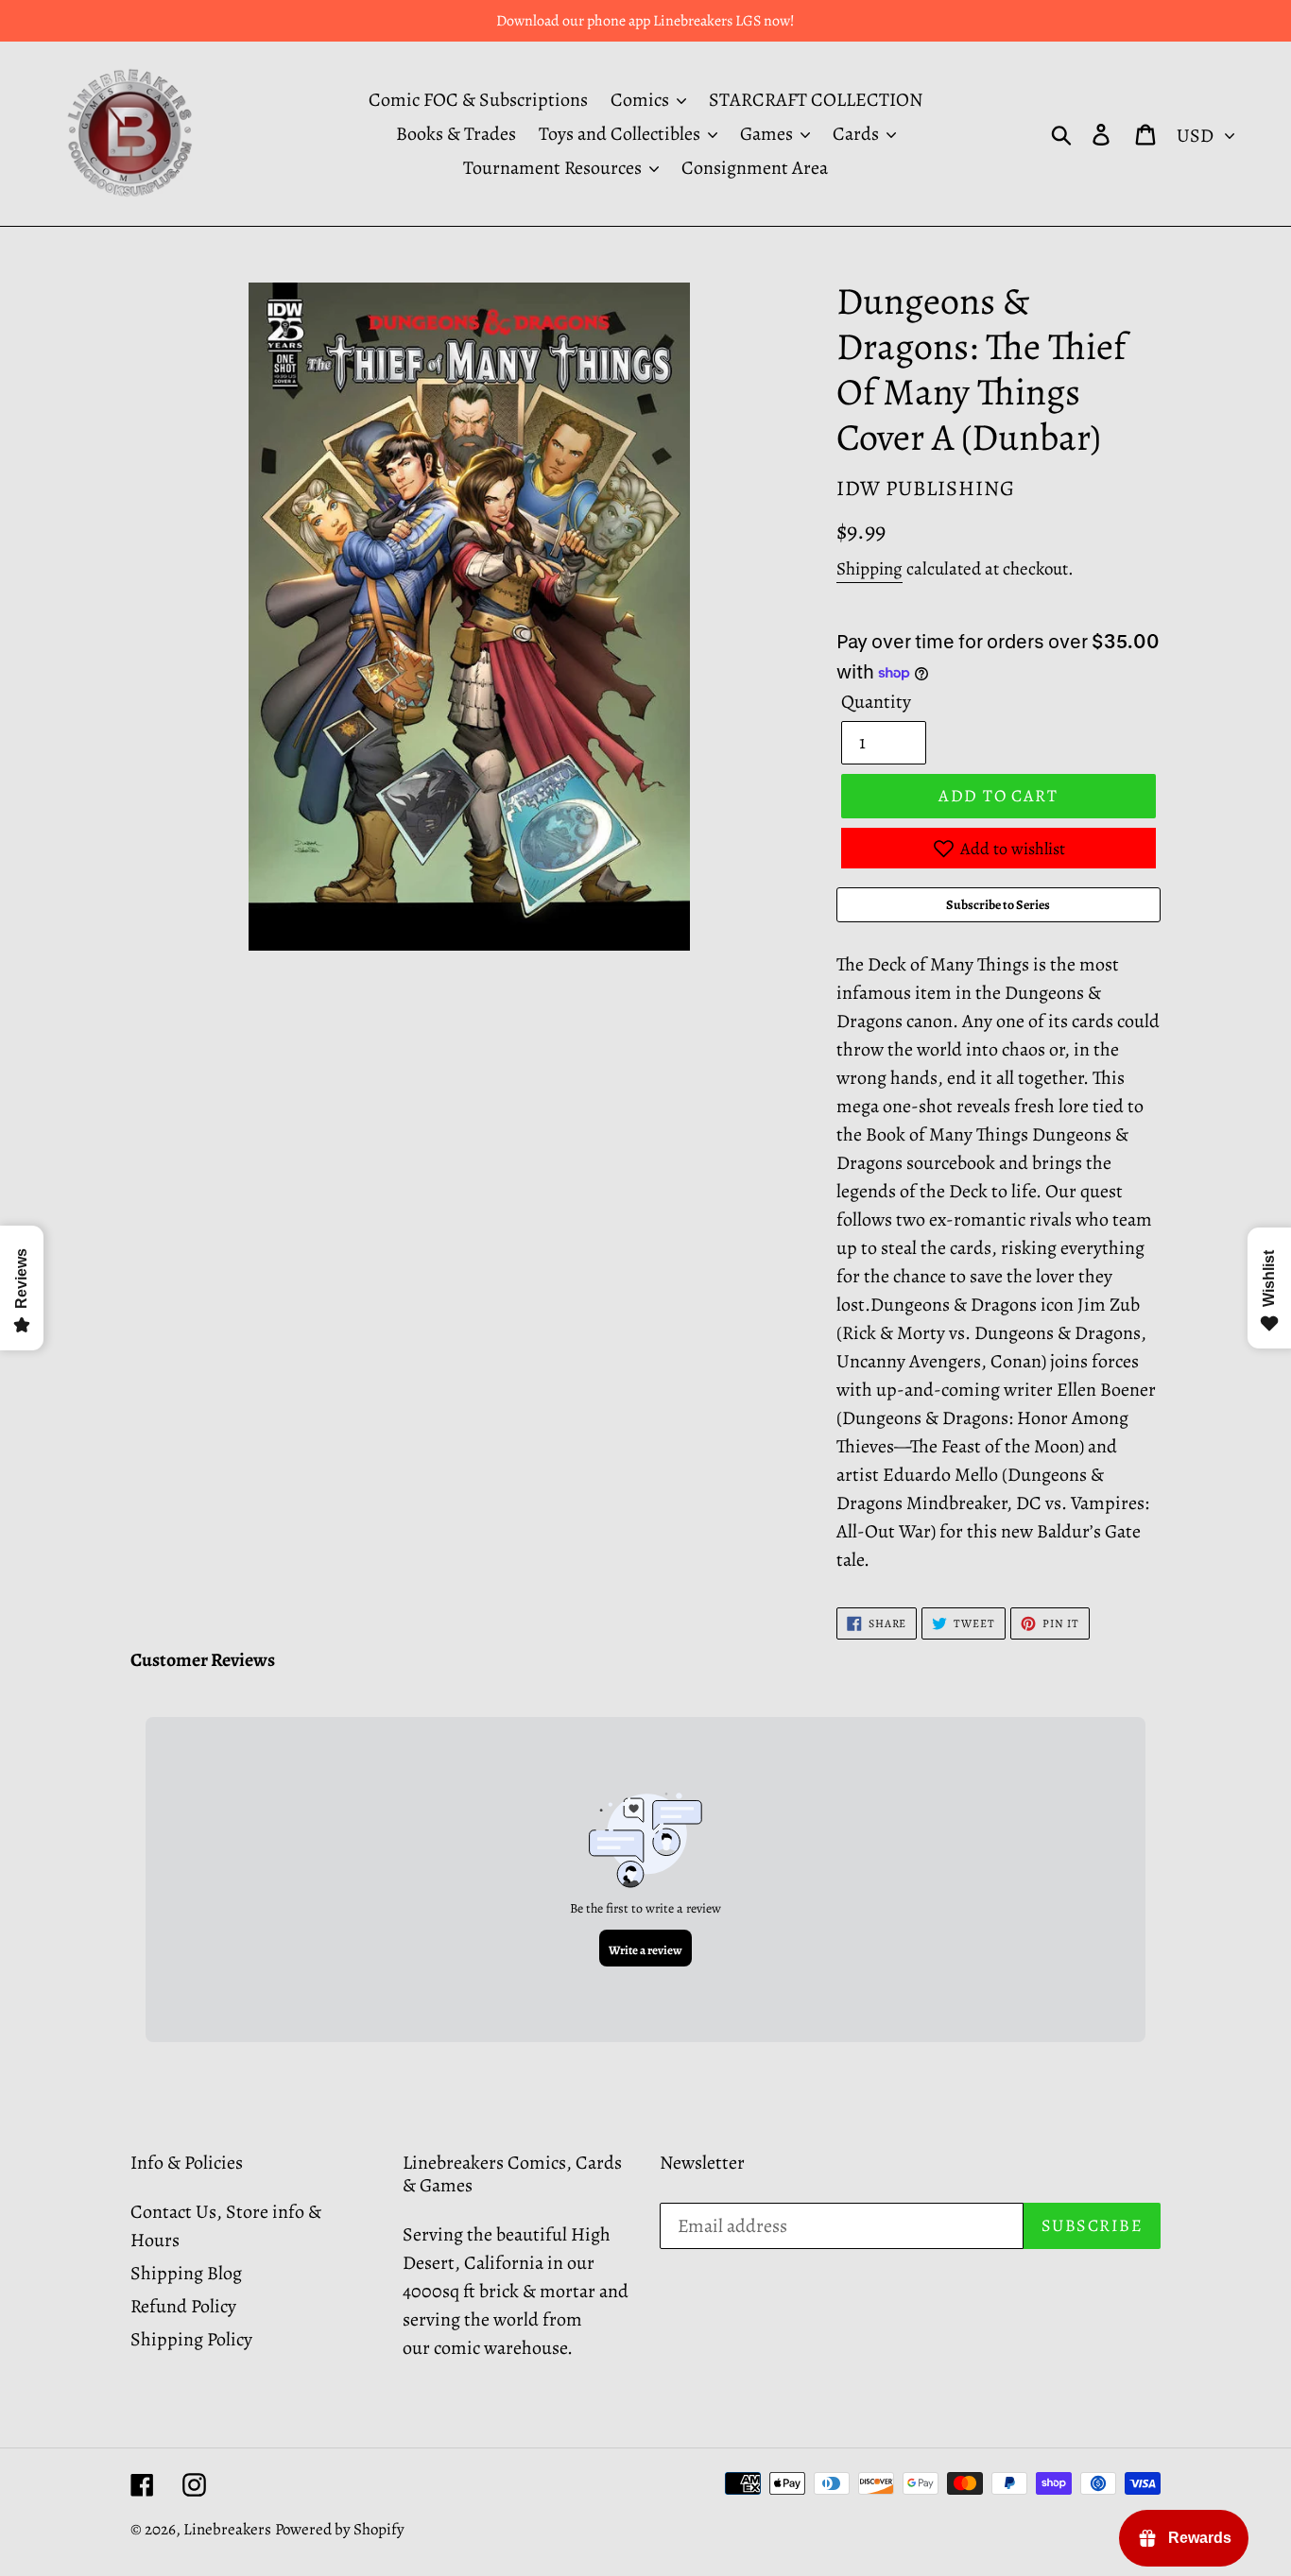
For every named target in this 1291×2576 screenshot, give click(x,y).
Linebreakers (227, 2529)
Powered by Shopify (340, 2529)
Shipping (869, 569)
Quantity (876, 702)
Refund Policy (183, 2306)
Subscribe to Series (998, 905)
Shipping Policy (191, 2339)
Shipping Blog (186, 2273)
